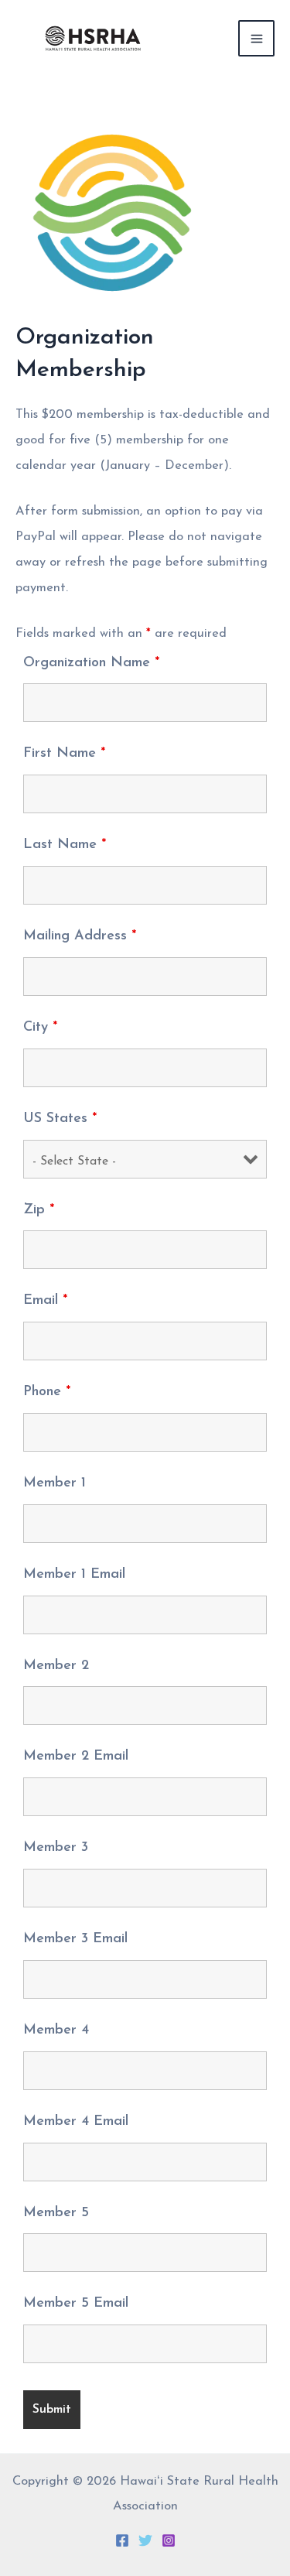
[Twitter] (145, 2540)
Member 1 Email (74, 1575)
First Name (64, 754)
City (40, 1028)
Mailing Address (80, 936)
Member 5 (56, 2213)
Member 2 (56, 1666)
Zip (39, 1210)
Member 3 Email (75, 1939)
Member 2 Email (76, 1757)
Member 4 (56, 2030)
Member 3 (56, 1848)
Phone (47, 1392)
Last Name (65, 845)
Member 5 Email (76, 2304)
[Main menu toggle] (256, 38)
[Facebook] (122, 2540)
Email (45, 1301)
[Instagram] (169, 2540)
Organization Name (91, 663)
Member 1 (55, 1483)
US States (60, 1119)
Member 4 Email (76, 2122)
